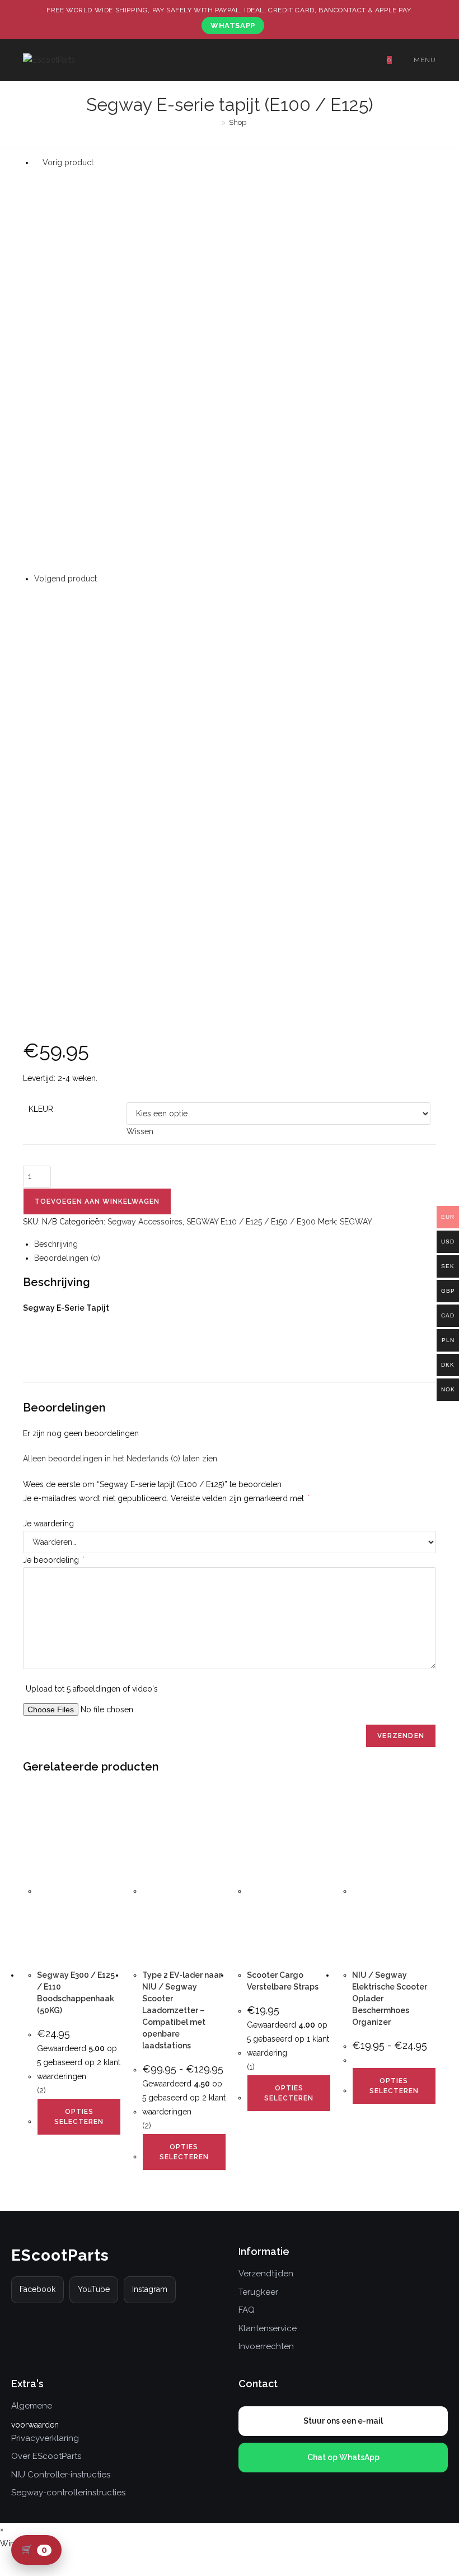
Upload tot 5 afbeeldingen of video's (92, 1689)
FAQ (247, 2310)
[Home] (216, 122)
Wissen (140, 1131)
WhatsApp (233, 25)
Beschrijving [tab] (56, 1244)
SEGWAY (356, 1222)
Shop (238, 122)
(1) (251, 2067)
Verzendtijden (266, 2274)
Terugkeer (258, 2292)
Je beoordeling (54, 1560)
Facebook (38, 2289)
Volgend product (65, 579)
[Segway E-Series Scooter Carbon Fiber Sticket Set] (235, 786)
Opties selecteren (79, 2117)
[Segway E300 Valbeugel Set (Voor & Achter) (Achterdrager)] (235, 370)
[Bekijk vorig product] (37, 162)
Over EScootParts (46, 2456)
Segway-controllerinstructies (68, 2493)
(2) (41, 2090)
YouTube (94, 2289)
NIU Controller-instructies (61, 2475)
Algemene (32, 2406)
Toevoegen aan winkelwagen (97, 1201)
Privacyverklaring (45, 2438)
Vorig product (68, 162)
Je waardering (48, 1524)
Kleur (41, 1109)
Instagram (150, 2289)
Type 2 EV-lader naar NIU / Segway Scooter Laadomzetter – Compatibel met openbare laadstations (182, 2010)
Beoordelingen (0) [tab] (67, 1258)
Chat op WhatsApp (343, 2457)
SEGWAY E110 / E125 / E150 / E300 (251, 1222)
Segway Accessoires (145, 1222)
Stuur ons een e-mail (343, 2421)
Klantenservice (268, 2328)
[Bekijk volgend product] (102, 579)
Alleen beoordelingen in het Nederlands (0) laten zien (120, 1459)
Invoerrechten (266, 2346)
